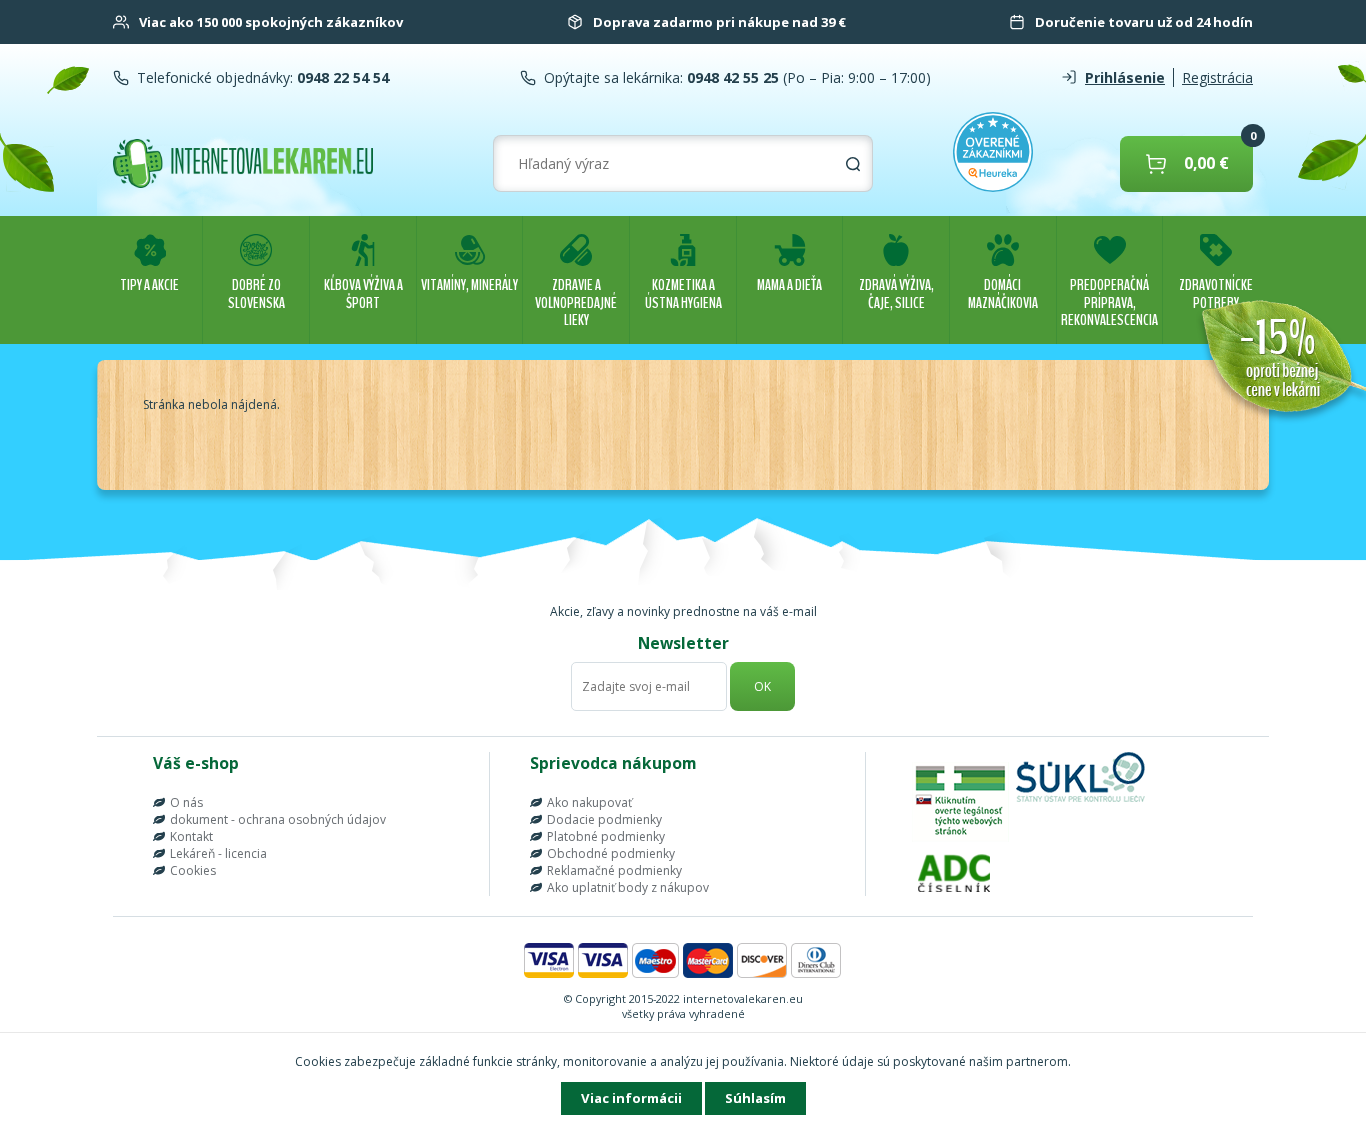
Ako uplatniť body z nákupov (628, 887)
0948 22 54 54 (341, 77)
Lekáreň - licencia (218, 853)
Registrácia (1217, 77)
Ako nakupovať (589, 802)
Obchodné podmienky (611, 853)
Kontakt (191, 836)
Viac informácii (631, 1098)
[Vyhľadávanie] (853, 164)
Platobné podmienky (606, 836)
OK (762, 686)
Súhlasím (755, 1098)
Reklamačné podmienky (614, 870)
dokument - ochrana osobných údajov (278, 819)
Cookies (193, 870)
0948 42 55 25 (731, 77)
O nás (186, 802)
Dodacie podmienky (604, 819)
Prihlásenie (1125, 77)
